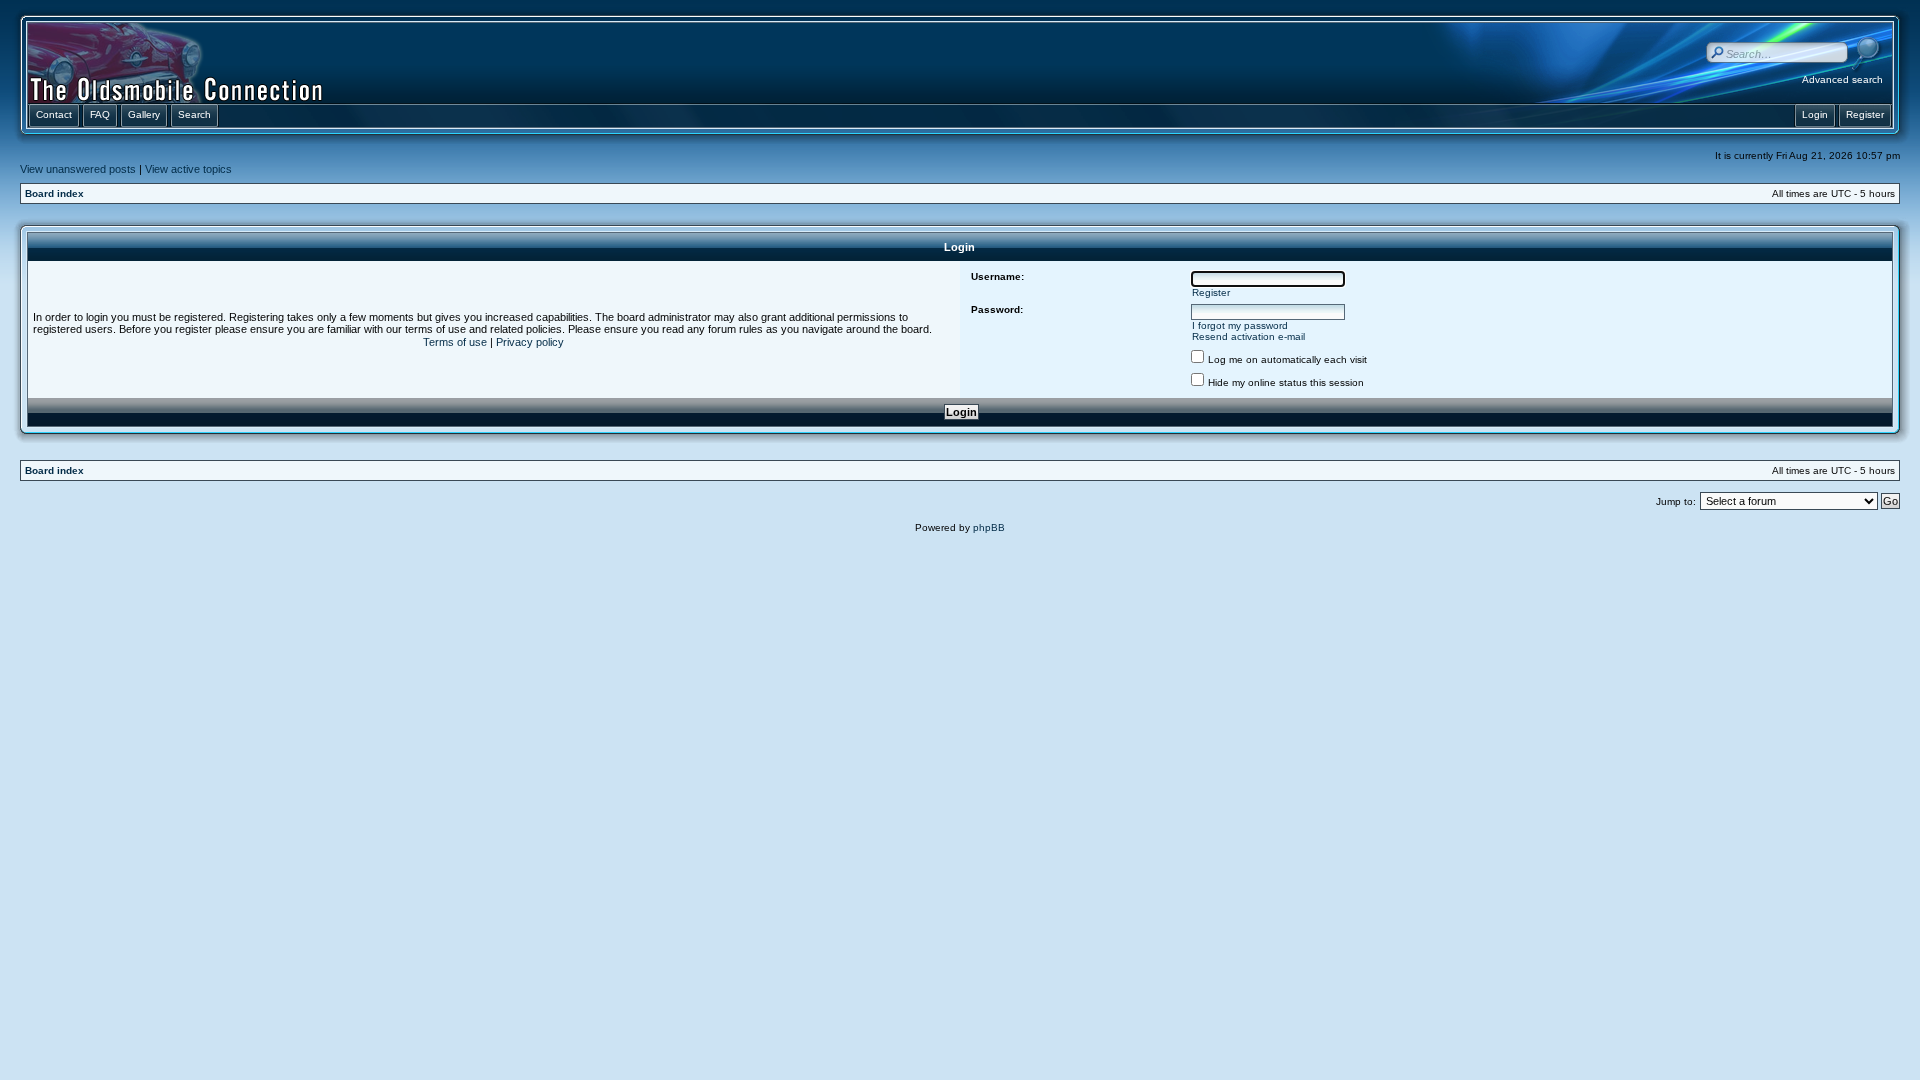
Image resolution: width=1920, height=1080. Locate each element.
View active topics (188, 169)
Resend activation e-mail (1248, 336)
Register (1211, 292)
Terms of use (455, 342)
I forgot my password (1240, 325)
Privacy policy (530, 342)
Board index (54, 193)
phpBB (989, 527)
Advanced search (1842, 79)
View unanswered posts (78, 169)
